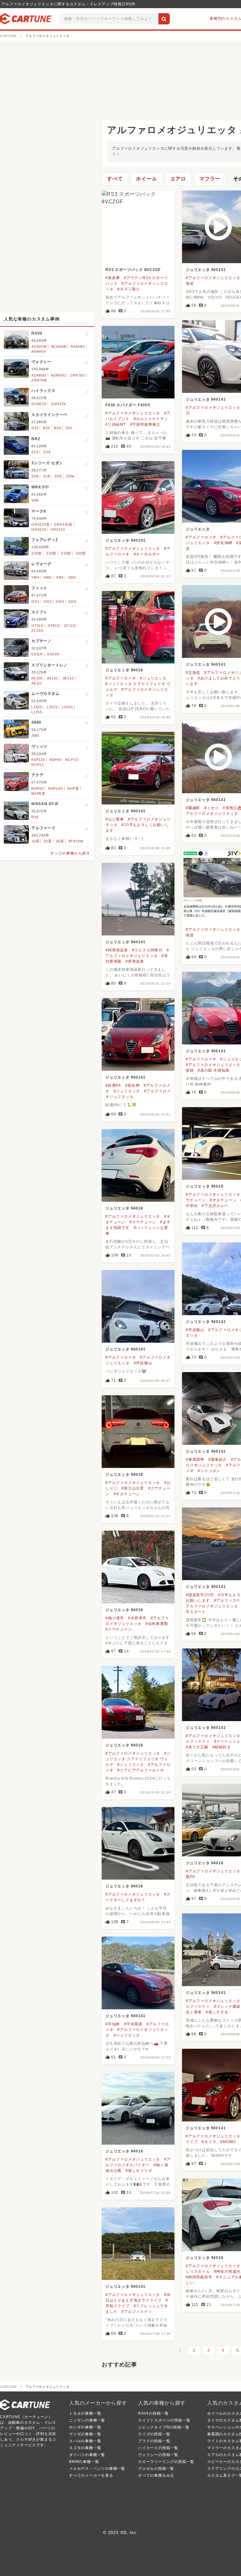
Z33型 (51, 553)
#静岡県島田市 (199, 2277)
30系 (60, 841)
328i (35, 476)
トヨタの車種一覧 (85, 2413)
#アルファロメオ (201, 537)
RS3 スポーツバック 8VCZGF (133, 270)
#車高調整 (195, 1460)
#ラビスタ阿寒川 (147, 950)
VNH (72, 577)
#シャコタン (209, 1471)
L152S (52, 707)
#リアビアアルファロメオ (141, 1770)
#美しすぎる (217, 2012)
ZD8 (47, 452)
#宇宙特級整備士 (145, 424)
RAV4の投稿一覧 (153, 2413)
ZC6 (35, 452)
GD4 (72, 601)
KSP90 (55, 760)
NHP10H (56, 788)
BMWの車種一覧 (84, 2462)
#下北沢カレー (215, 1206)
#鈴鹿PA (113, 1085)
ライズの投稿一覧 (154, 2434)
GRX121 (58, 529)
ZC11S (70, 626)
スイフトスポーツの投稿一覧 (164, 2420)
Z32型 (37, 553)
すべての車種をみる (156, 2475)
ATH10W (76, 841)
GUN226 (58, 404)
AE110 (68, 678)
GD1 (35, 601)
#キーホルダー (147, 554)
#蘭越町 (193, 808)
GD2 (48, 601)
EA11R (37, 654)
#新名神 (132, 1085)
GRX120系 (41, 524)
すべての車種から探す (70, 853)
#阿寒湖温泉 (117, 950)
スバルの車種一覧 (85, 2441)
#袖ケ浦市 (115, 1618)
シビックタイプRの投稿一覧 (164, 2427)
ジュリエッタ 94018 (124, 670)
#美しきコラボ (139, 2171)
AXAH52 (78, 346)
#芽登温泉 (135, 961)
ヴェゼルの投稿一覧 (156, 2469)
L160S (68, 707)
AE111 (37, 683)
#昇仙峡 (113, 2024)
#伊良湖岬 (223, 543)
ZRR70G (78, 375)
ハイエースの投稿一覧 (158, 2448)
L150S (37, 707)
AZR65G (58, 375)
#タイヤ (209, 2142)
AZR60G (39, 375)
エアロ (178, 179)
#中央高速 (133, 2024)
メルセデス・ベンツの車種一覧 (97, 2469)
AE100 (37, 678)
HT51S (37, 626)
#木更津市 (137, 1618)
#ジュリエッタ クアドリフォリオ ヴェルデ (138, 1759)
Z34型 (66, 553)
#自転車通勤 (157, 1624)
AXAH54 (39, 351)
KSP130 (38, 760)
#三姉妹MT (116, 424)
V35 (69, 428)
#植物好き (222, 1747)
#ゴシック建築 (227, 2006)
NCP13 (37, 765)
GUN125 (39, 404)
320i (58, 476)
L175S (37, 712)
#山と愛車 (115, 819)
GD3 (60, 601)
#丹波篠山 (195, 1330)
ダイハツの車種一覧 (87, 2455)
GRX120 (39, 529)
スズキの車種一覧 (85, 2448)
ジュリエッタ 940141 (206, 270)
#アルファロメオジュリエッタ (213, 278)
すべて (115, 179)
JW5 (35, 736)
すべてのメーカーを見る (91, 2475)
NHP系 (73, 788)
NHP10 (37, 788)
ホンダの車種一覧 (85, 2427)
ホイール (146, 179)
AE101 (53, 678)
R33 (46, 428)
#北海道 (193, 673)
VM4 (35, 577)
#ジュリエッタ (153, 678)
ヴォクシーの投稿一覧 (158, 2455)
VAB (35, 500)
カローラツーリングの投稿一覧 (166, 2462)
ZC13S (37, 631)
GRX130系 (63, 524)
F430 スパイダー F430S (128, 405)
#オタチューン (223, 1200)
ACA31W (39, 346)
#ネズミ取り (129, 289)
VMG (48, 577)
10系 (35, 841)
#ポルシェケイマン (151, 419)
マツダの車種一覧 (85, 2434)
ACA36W (59, 346)
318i (47, 476)
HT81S (54, 626)
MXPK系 (38, 794)
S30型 (81, 553)
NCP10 (71, 760)
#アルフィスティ (137, 2312)
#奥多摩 (113, 278)
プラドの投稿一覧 (154, 2441)
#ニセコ (212, 808)
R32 (35, 428)
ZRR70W (39, 380)
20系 (48, 841)
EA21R (53, 654)
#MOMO (228, 2142)
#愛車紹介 (218, 1460)
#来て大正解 (197, 1747)
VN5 (60, 577)
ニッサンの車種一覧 (87, 2420)
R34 (57, 428)
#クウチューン (143, 1222)
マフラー (210, 179)
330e (70, 476)
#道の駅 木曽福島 (214, 1070)
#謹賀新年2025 (200, 1595)
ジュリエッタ (198, 529)
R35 (35, 817)
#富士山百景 (133, 1488)
